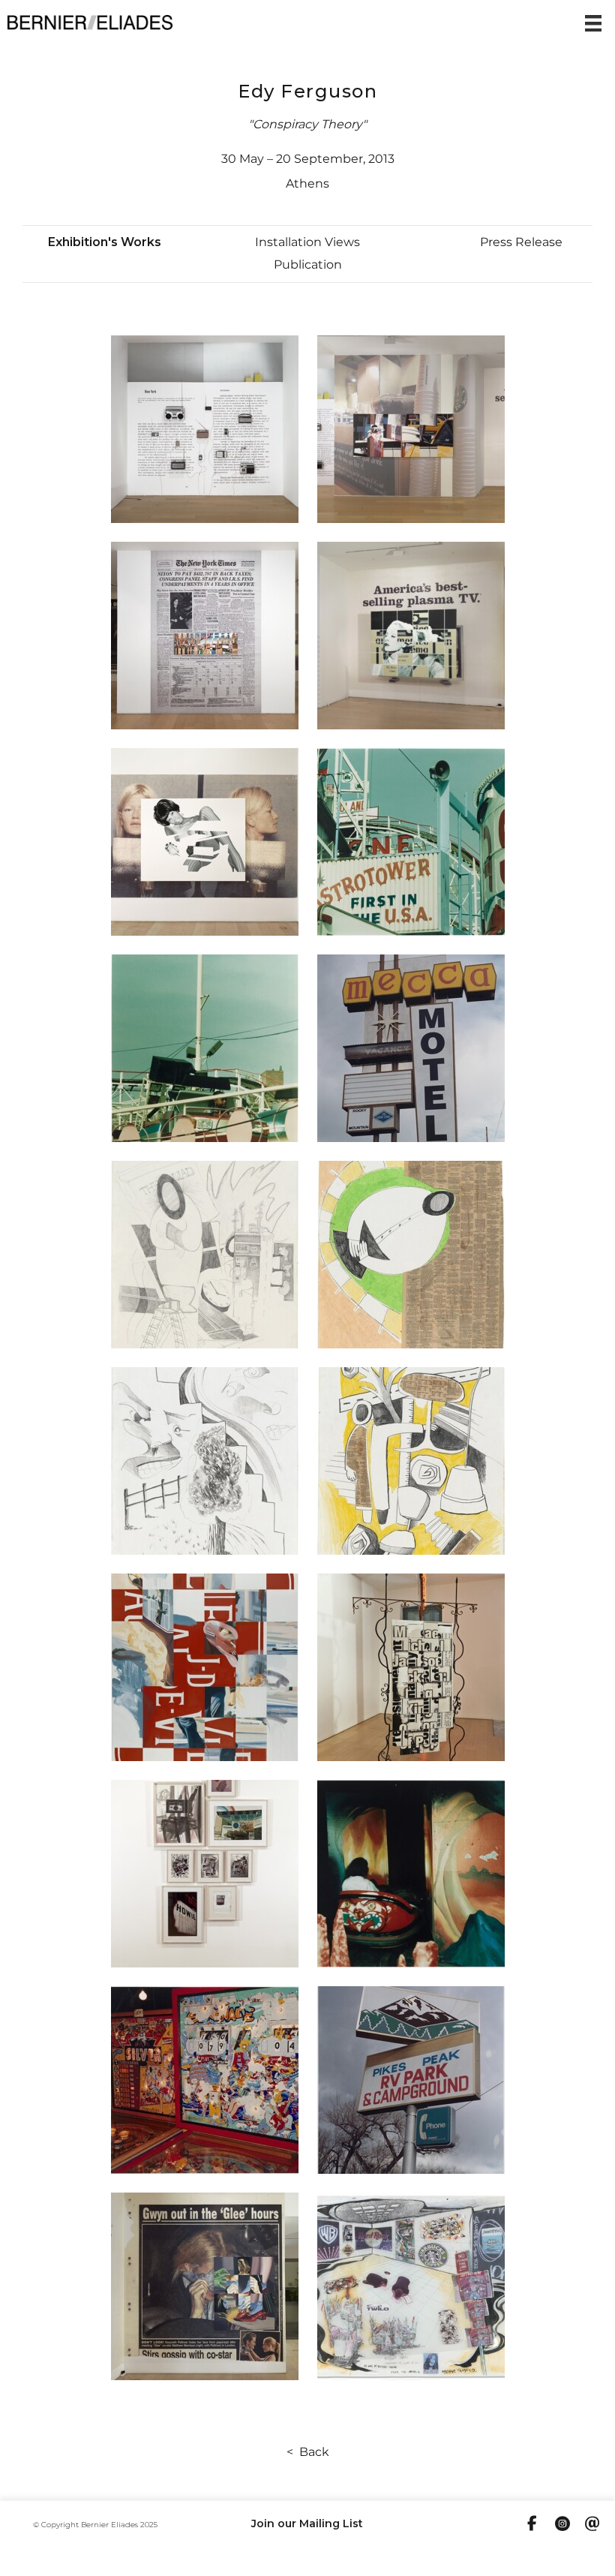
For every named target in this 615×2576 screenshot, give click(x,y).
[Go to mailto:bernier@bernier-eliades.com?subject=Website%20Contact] (592, 2525)
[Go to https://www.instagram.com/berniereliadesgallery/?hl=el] (562, 2525)
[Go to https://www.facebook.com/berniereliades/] (532, 2524)
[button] (105, 242)
